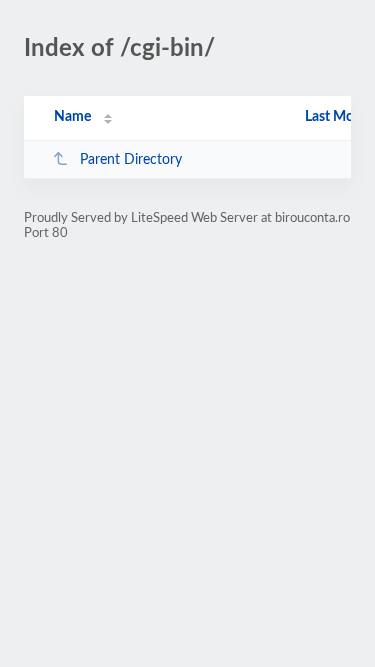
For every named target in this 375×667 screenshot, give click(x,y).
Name (72, 117)
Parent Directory (131, 160)
